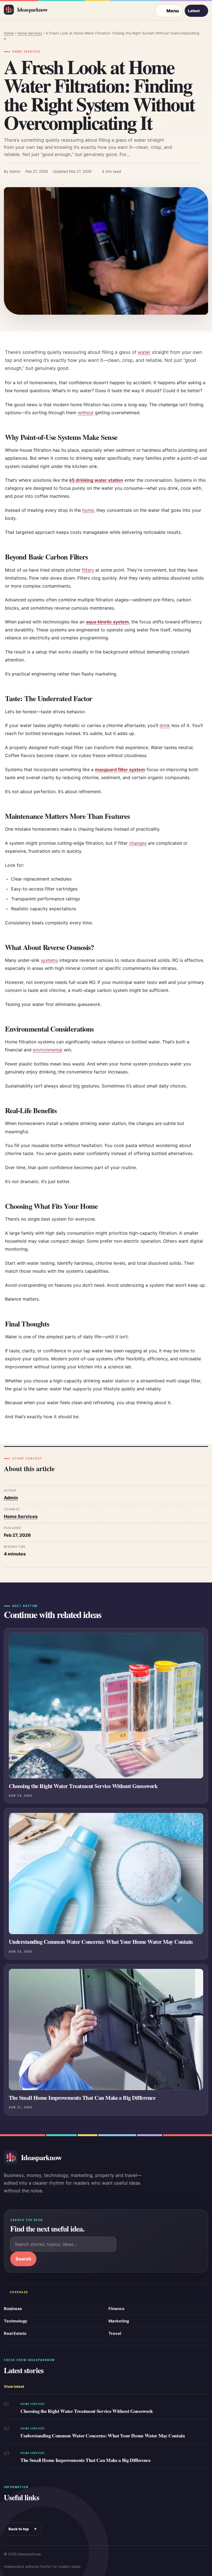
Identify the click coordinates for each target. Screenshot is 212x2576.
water (144, 352)
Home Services (30, 33)
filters (88, 570)
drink (165, 725)
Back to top (23, 2529)
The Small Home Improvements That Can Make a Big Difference (82, 2098)
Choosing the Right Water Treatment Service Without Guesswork (83, 1786)
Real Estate (15, 2333)
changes (138, 843)
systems (49, 960)
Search (23, 2259)
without (86, 413)
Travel (115, 2333)
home (88, 510)
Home (9, 33)
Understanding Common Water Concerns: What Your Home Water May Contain (101, 1942)
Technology (16, 2321)
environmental (48, 1050)
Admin (11, 1498)
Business (13, 2309)
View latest (14, 2387)
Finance (116, 2309)
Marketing (119, 2321)
